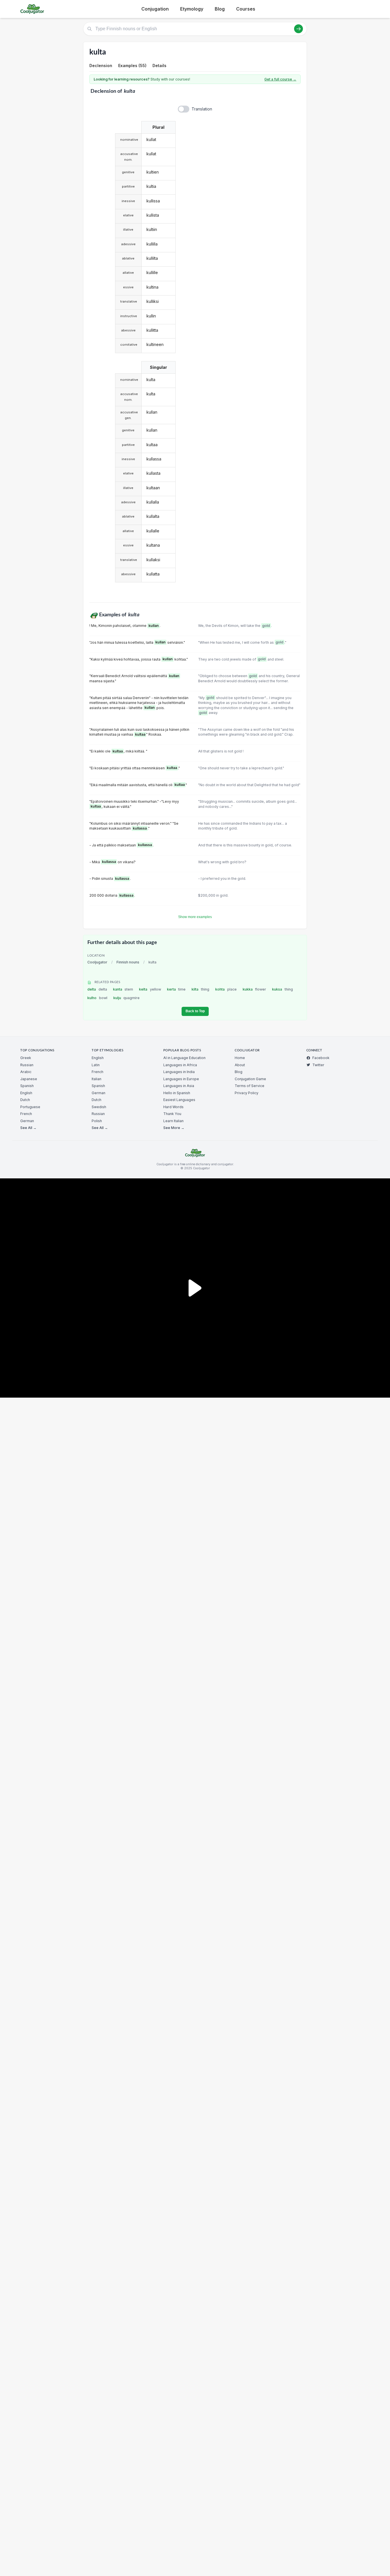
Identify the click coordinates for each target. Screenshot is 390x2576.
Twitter (318, 1065)
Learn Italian (173, 1121)
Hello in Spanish (177, 1093)
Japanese (29, 1079)
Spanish (27, 1086)
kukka (255, 989)
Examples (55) (132, 66)
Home (240, 1058)
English (26, 1093)
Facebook (321, 1058)
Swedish (99, 1107)
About (240, 1065)
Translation (202, 109)
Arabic (26, 1072)
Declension (101, 66)
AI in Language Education (184, 1058)
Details (159, 66)
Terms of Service (250, 1086)
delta (97, 989)
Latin (96, 1065)
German (27, 1121)
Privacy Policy (247, 1093)
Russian (27, 1065)
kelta (150, 989)
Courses (246, 9)
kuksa (283, 989)
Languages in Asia (179, 1086)
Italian (97, 1079)
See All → (28, 1128)
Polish (97, 1121)
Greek (26, 1058)
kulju (127, 998)
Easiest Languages (179, 1100)
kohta (226, 989)
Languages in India (179, 1072)
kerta (176, 989)
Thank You (172, 1114)
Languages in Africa (180, 1065)
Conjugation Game (250, 1079)
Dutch (25, 1100)
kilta (200, 989)
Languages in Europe (181, 1079)
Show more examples (195, 917)
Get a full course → (280, 79)
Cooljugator (97, 962)
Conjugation (155, 9)
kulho (97, 998)
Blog (220, 9)
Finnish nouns (128, 962)
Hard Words (173, 1107)
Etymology (192, 9)
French (26, 1114)
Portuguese (30, 1107)
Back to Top (195, 1011)
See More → (174, 1128)
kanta (123, 989)
